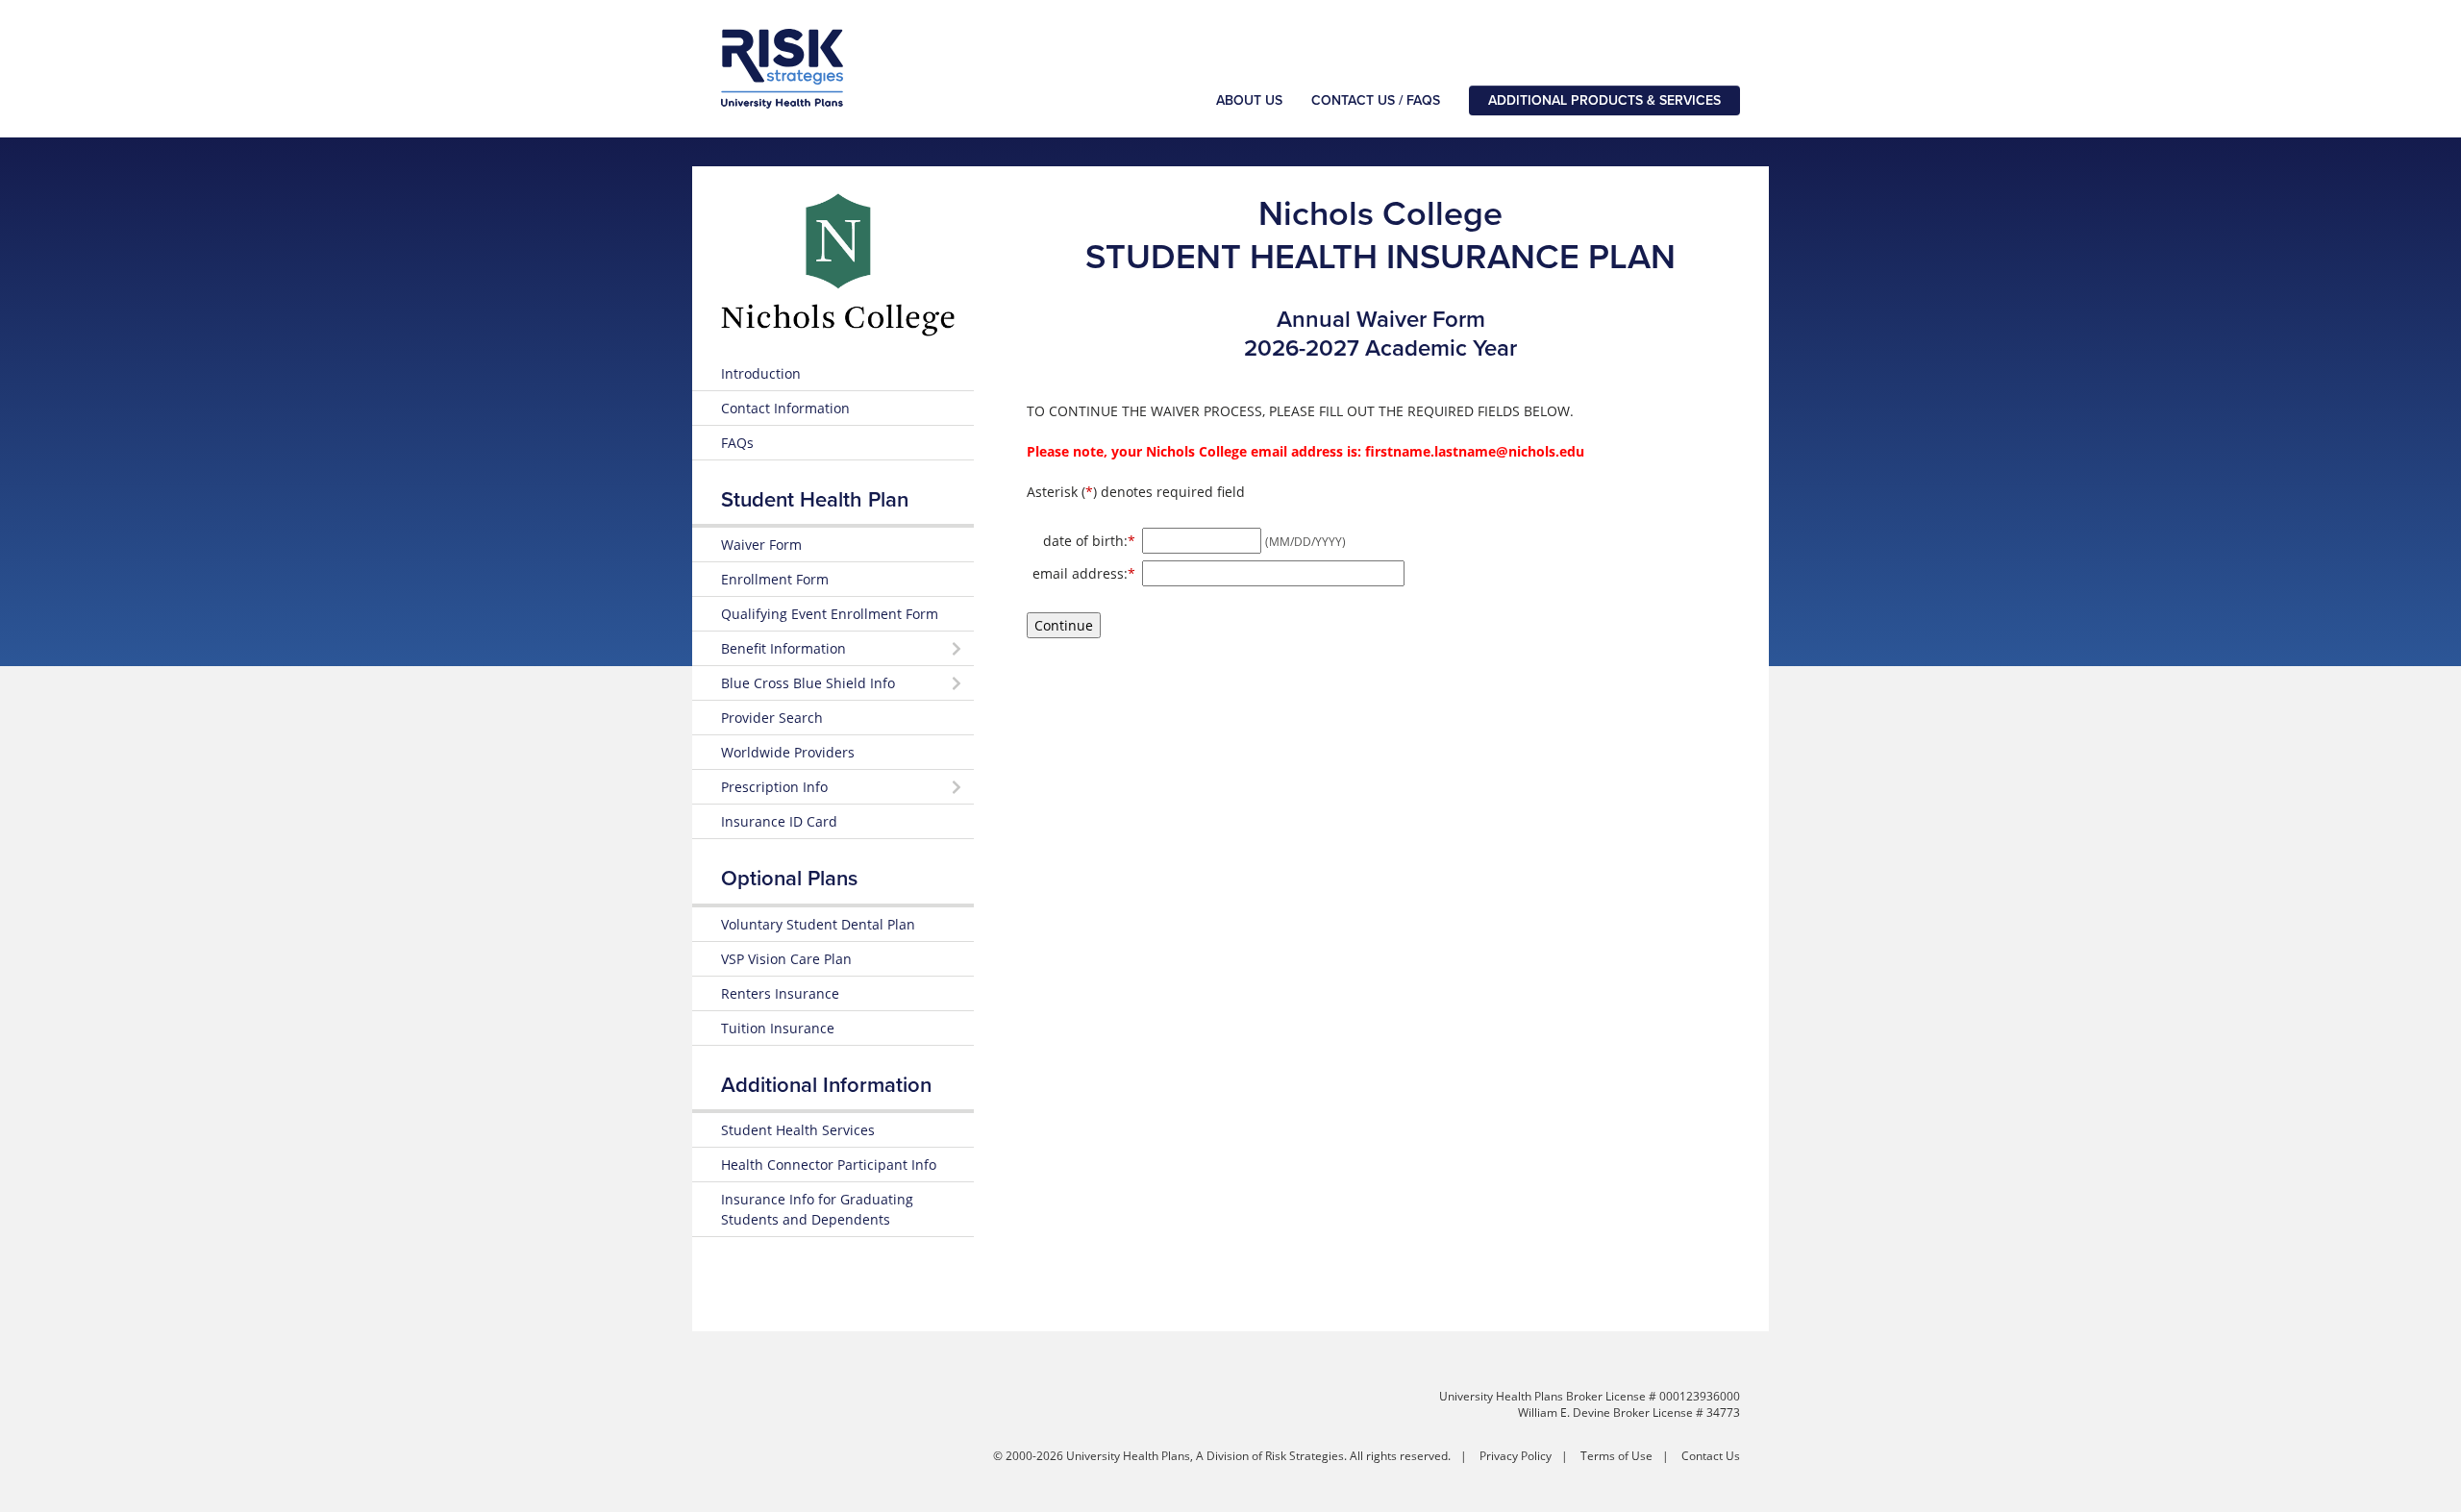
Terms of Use (1616, 1456)
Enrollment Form (775, 579)
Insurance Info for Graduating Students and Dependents (817, 1209)
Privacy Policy (1516, 1456)
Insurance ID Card (779, 821)
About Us (1249, 100)
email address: (1084, 573)
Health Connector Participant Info (829, 1165)
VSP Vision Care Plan (786, 959)
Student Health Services (798, 1130)
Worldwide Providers (788, 752)
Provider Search (772, 718)
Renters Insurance (780, 993)
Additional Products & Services (1604, 100)
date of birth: (1089, 540)
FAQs (737, 443)
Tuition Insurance (778, 1028)
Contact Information (785, 408)
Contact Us (1711, 1456)
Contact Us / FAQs (1376, 100)
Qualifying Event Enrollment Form (830, 614)
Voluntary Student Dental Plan (818, 924)
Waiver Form (761, 545)
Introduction (761, 373)
